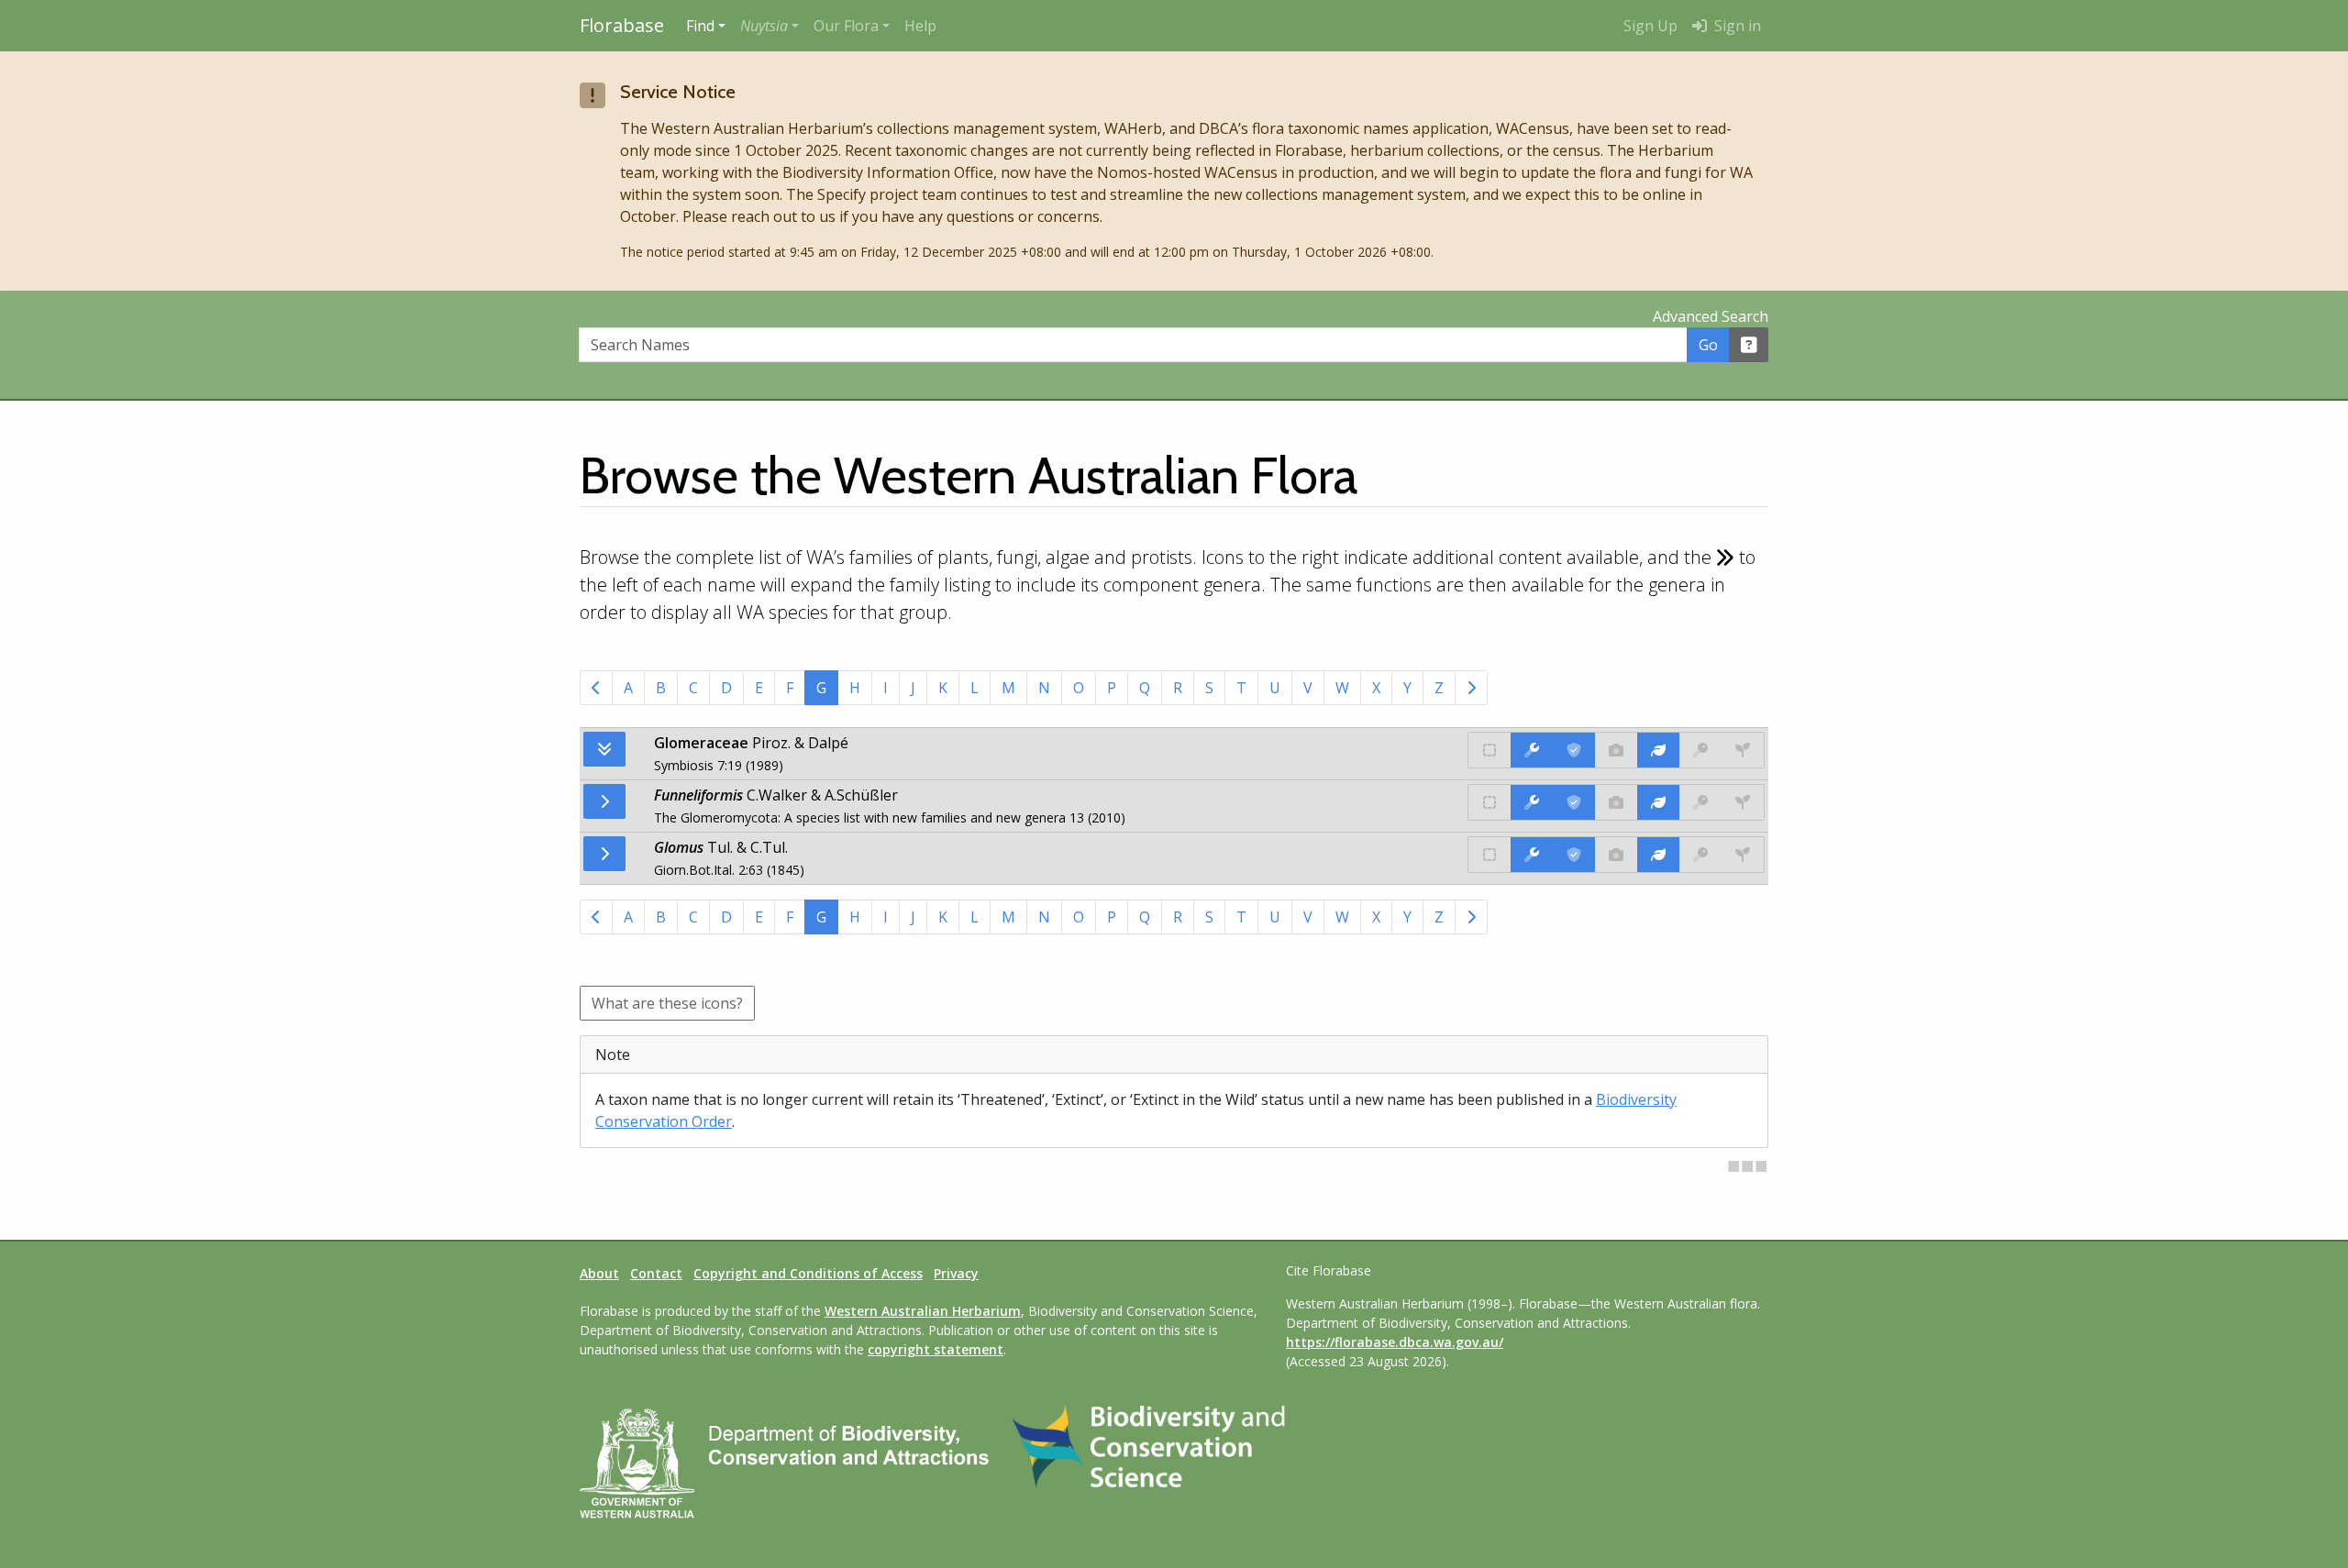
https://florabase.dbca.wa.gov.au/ (1395, 1342)
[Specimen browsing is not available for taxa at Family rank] (1743, 750)
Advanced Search (1711, 316)
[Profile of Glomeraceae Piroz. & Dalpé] (1658, 750)
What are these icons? (667, 1003)
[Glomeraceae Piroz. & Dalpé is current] (1574, 750)
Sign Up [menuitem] (1650, 26)
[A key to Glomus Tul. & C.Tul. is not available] (1700, 855)
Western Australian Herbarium (923, 1311)
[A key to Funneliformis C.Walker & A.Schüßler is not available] (1700, 802)
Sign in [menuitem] (1736, 26)
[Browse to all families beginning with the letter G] (604, 749)
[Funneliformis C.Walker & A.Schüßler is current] (1574, 802)
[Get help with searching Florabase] (1749, 345)
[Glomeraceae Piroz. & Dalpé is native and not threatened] (1490, 750)
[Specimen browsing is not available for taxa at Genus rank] (1743, 802)
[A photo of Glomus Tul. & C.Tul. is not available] (1616, 855)
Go (1708, 345)
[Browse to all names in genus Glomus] (604, 854)
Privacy (956, 1273)
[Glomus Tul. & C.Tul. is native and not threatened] (1490, 855)
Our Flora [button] (846, 26)
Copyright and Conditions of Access (808, 1273)
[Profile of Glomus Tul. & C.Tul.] (1658, 855)
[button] (770, 26)
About (599, 1273)
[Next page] (1471, 688)
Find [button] (700, 26)
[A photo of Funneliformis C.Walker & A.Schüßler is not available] (1616, 802)
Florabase (622, 25)
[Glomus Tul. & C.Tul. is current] (1574, 855)
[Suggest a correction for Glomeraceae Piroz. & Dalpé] (1532, 750)
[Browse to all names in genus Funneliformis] (604, 801)
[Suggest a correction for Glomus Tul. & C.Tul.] (1532, 855)
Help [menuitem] (920, 26)
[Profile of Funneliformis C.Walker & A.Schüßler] (1658, 802)
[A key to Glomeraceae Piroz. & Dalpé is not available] (1700, 750)
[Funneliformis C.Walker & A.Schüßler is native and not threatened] (1490, 802)
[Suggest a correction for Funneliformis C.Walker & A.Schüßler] (1532, 802)
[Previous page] (596, 688)
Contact (656, 1273)
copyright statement (936, 1349)
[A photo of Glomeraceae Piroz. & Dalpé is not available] (1616, 750)
